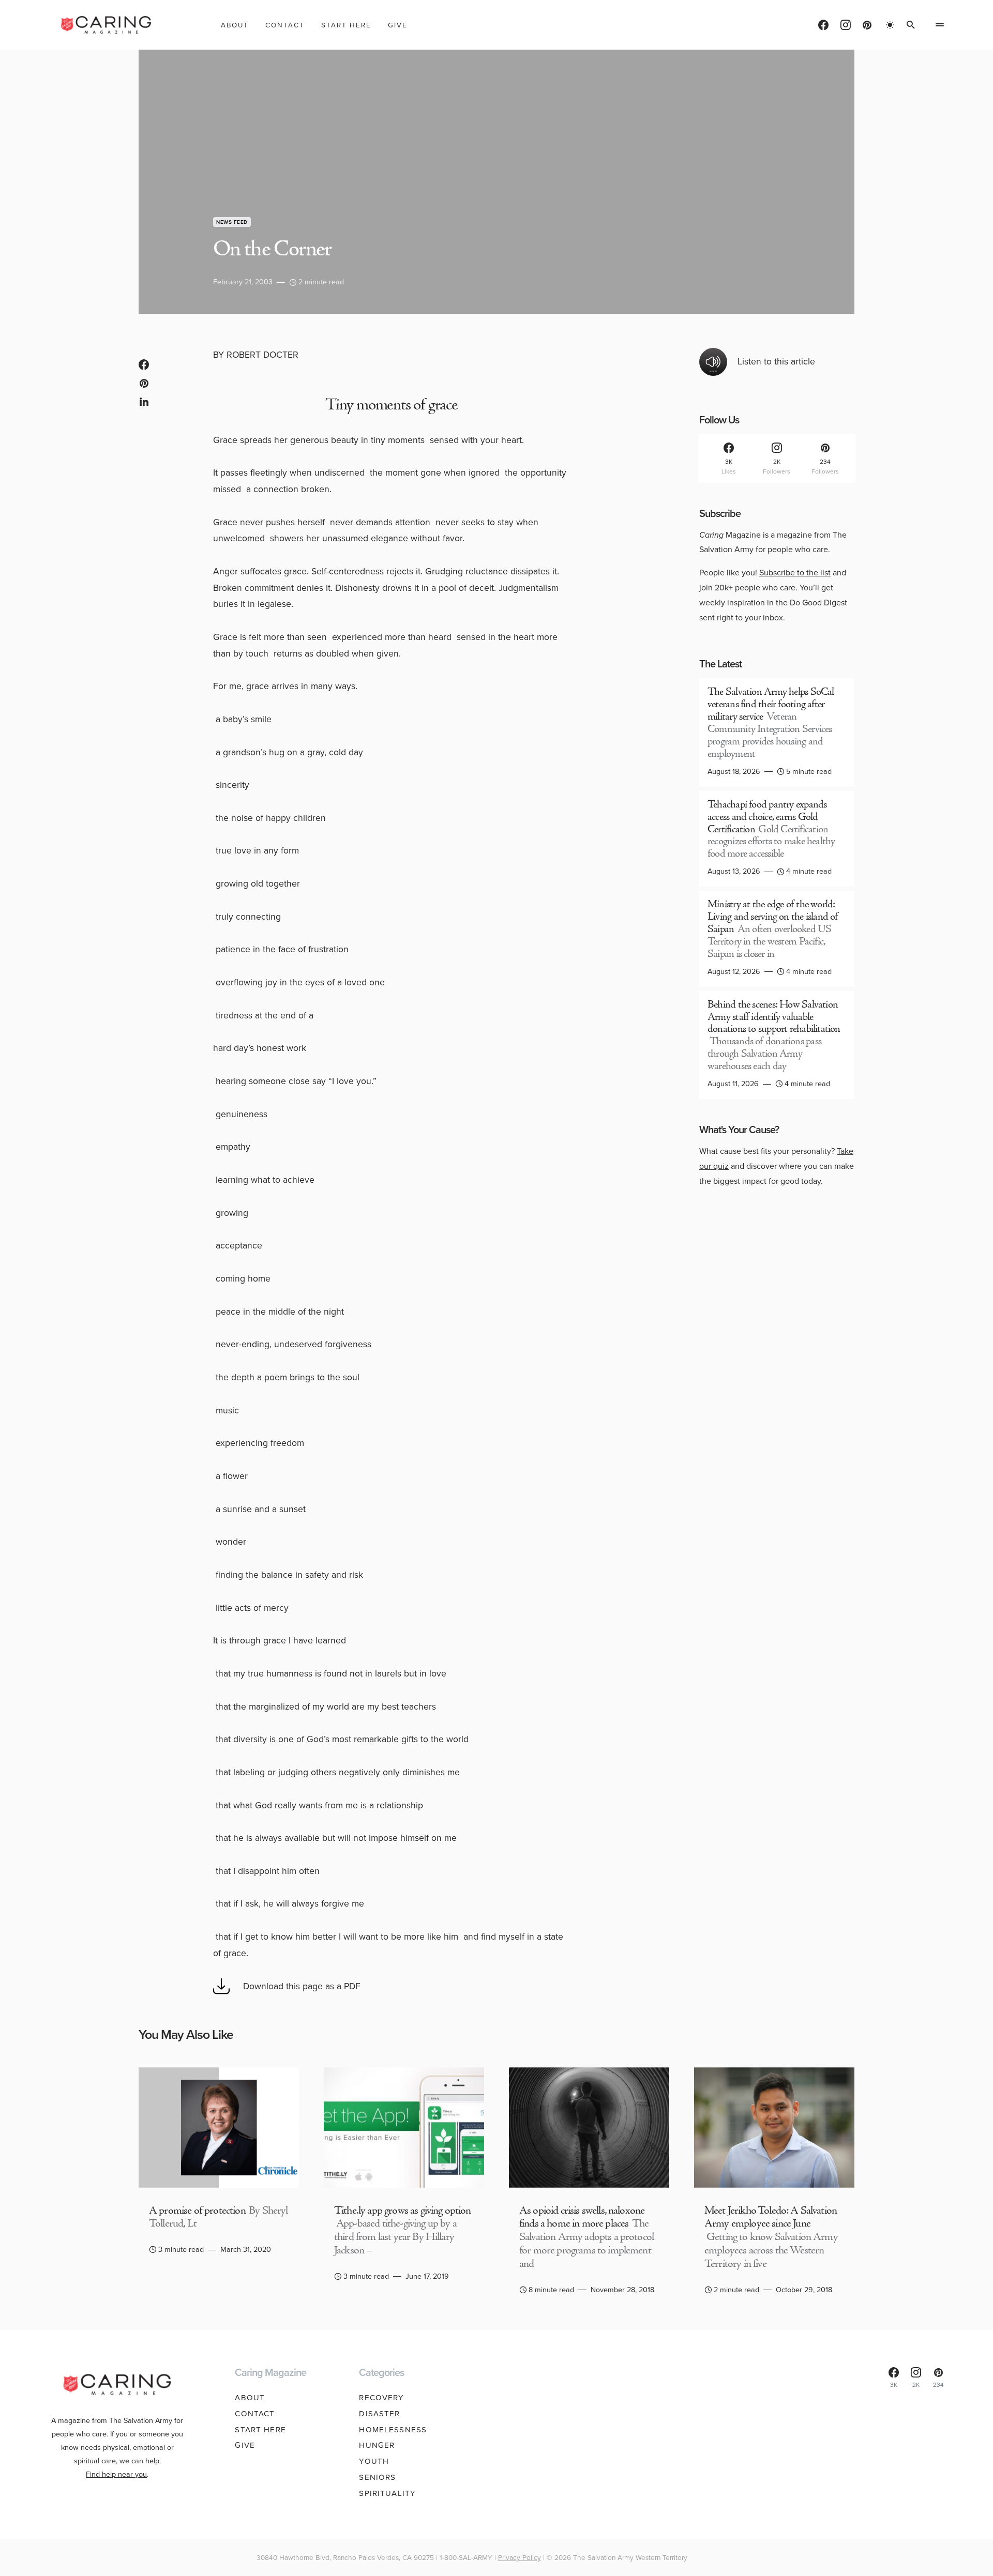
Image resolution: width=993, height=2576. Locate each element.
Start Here (260, 2430)
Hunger (377, 2445)
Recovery (381, 2398)
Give (245, 2445)
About (250, 2398)
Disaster (379, 2414)
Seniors (377, 2477)
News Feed (232, 222)
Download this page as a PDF (302, 1986)
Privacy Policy (520, 2557)
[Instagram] (846, 25)
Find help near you (116, 2474)
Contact (255, 2414)
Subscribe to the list (795, 573)
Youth (374, 2461)
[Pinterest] (867, 25)
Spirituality (387, 2493)
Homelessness (393, 2430)
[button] (890, 25)
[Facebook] (823, 25)
